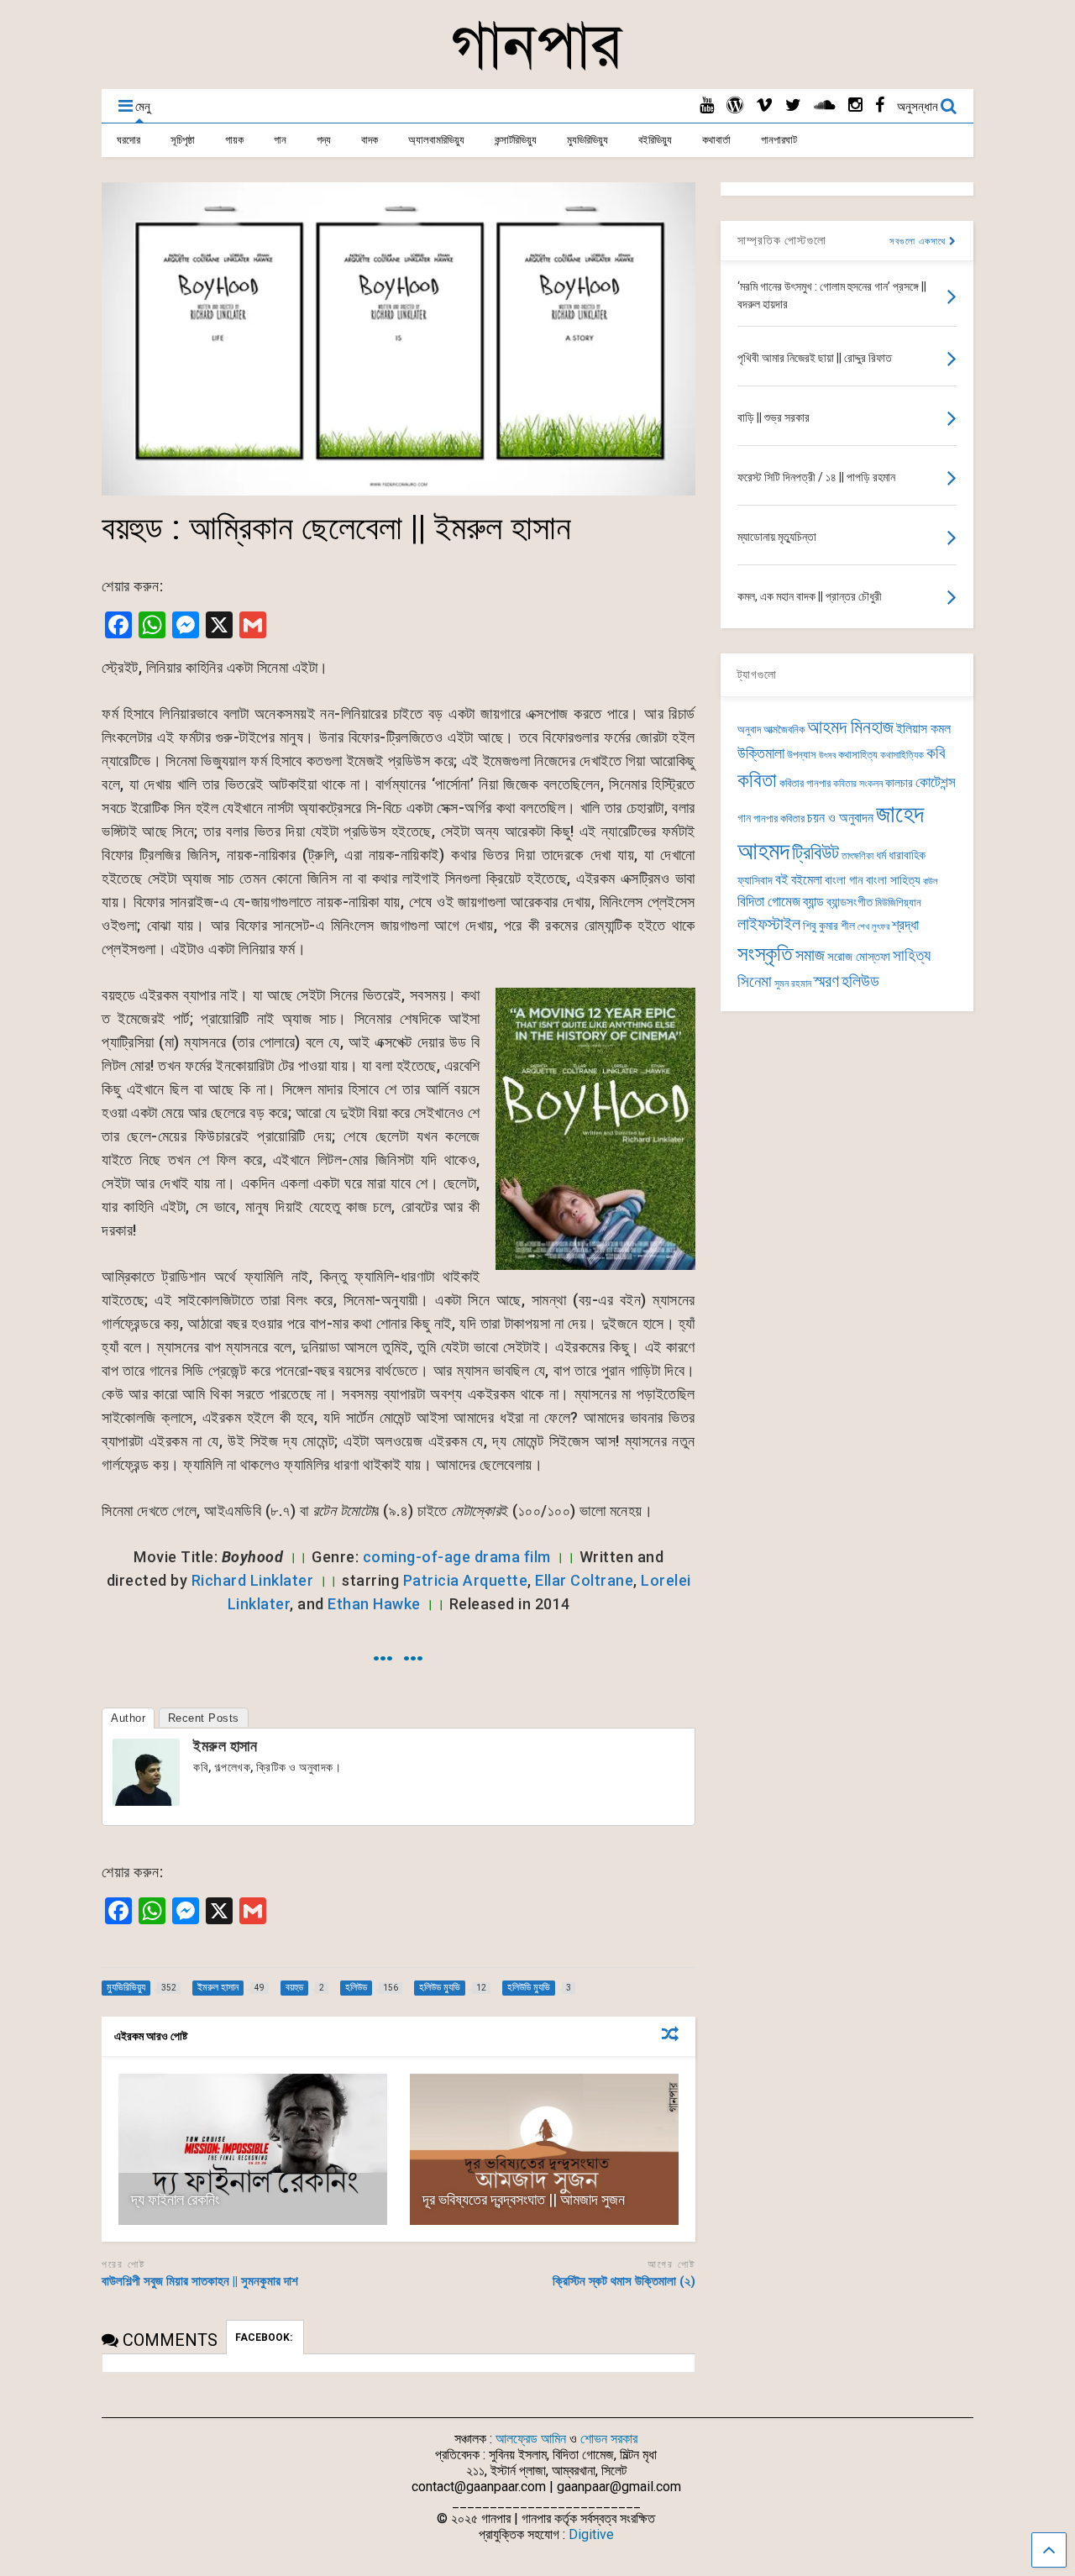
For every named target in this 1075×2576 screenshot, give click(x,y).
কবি (936, 753)
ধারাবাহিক (907, 855)
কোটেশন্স (936, 782)
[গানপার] (537, 68)
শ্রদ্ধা (905, 925)
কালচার (899, 783)
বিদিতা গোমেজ (769, 901)
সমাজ (810, 955)
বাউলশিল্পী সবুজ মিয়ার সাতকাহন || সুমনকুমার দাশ (203, 2281)
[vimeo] (764, 105)
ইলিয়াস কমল (923, 729)
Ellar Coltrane (584, 1580)
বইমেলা (807, 880)
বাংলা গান (844, 880)
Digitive (591, 2534)
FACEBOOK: (265, 2337)
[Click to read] (253, 2149)
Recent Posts (204, 1718)
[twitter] (793, 105)
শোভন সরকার (609, 2439)
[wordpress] (735, 105)
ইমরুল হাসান (225, 1746)
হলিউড (860, 981)
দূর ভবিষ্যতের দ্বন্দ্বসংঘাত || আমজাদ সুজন (524, 2199)
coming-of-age (417, 1557)
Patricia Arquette (466, 1580)
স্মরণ (826, 981)
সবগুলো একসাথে (919, 241)
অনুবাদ (749, 729)
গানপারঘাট (779, 140)
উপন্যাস (802, 755)
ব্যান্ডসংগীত (850, 902)
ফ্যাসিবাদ (755, 880)
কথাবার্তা (716, 140)
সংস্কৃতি (765, 953)
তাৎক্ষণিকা (857, 856)
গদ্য (324, 140)
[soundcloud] (825, 105)
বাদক (370, 140)
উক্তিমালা (761, 753)
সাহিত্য (912, 955)
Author (128, 1718)
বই (782, 879)
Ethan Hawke (374, 1604)
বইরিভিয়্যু (655, 140)
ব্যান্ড (813, 902)
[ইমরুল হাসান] (146, 1800)
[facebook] (880, 105)
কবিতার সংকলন (858, 784)
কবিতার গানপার (805, 783)
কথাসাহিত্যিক (902, 755)
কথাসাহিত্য (858, 755)
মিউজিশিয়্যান (898, 902)
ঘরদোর (128, 140)
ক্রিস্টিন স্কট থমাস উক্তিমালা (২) (624, 2281)
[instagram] (855, 105)
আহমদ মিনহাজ (850, 727)
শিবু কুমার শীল (829, 926)
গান (280, 140)
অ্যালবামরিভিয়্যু (436, 140)
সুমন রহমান (793, 984)
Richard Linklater (253, 1580)
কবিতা (757, 780)
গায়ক (234, 140)
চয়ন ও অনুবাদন (840, 818)
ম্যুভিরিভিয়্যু (587, 140)
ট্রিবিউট (815, 853)
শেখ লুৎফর (873, 927)
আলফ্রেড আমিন (531, 2439)
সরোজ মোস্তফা (859, 957)
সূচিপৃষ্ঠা (183, 140)
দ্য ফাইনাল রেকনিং (175, 2199)
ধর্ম (881, 855)
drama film (513, 1557)
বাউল (931, 881)
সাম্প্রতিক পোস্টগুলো (782, 240)
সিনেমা (755, 981)
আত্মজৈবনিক (784, 729)
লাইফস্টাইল (769, 924)
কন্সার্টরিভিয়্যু (516, 140)
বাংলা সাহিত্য (893, 880)
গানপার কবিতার (779, 818)
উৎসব (827, 755)
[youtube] (707, 105)
